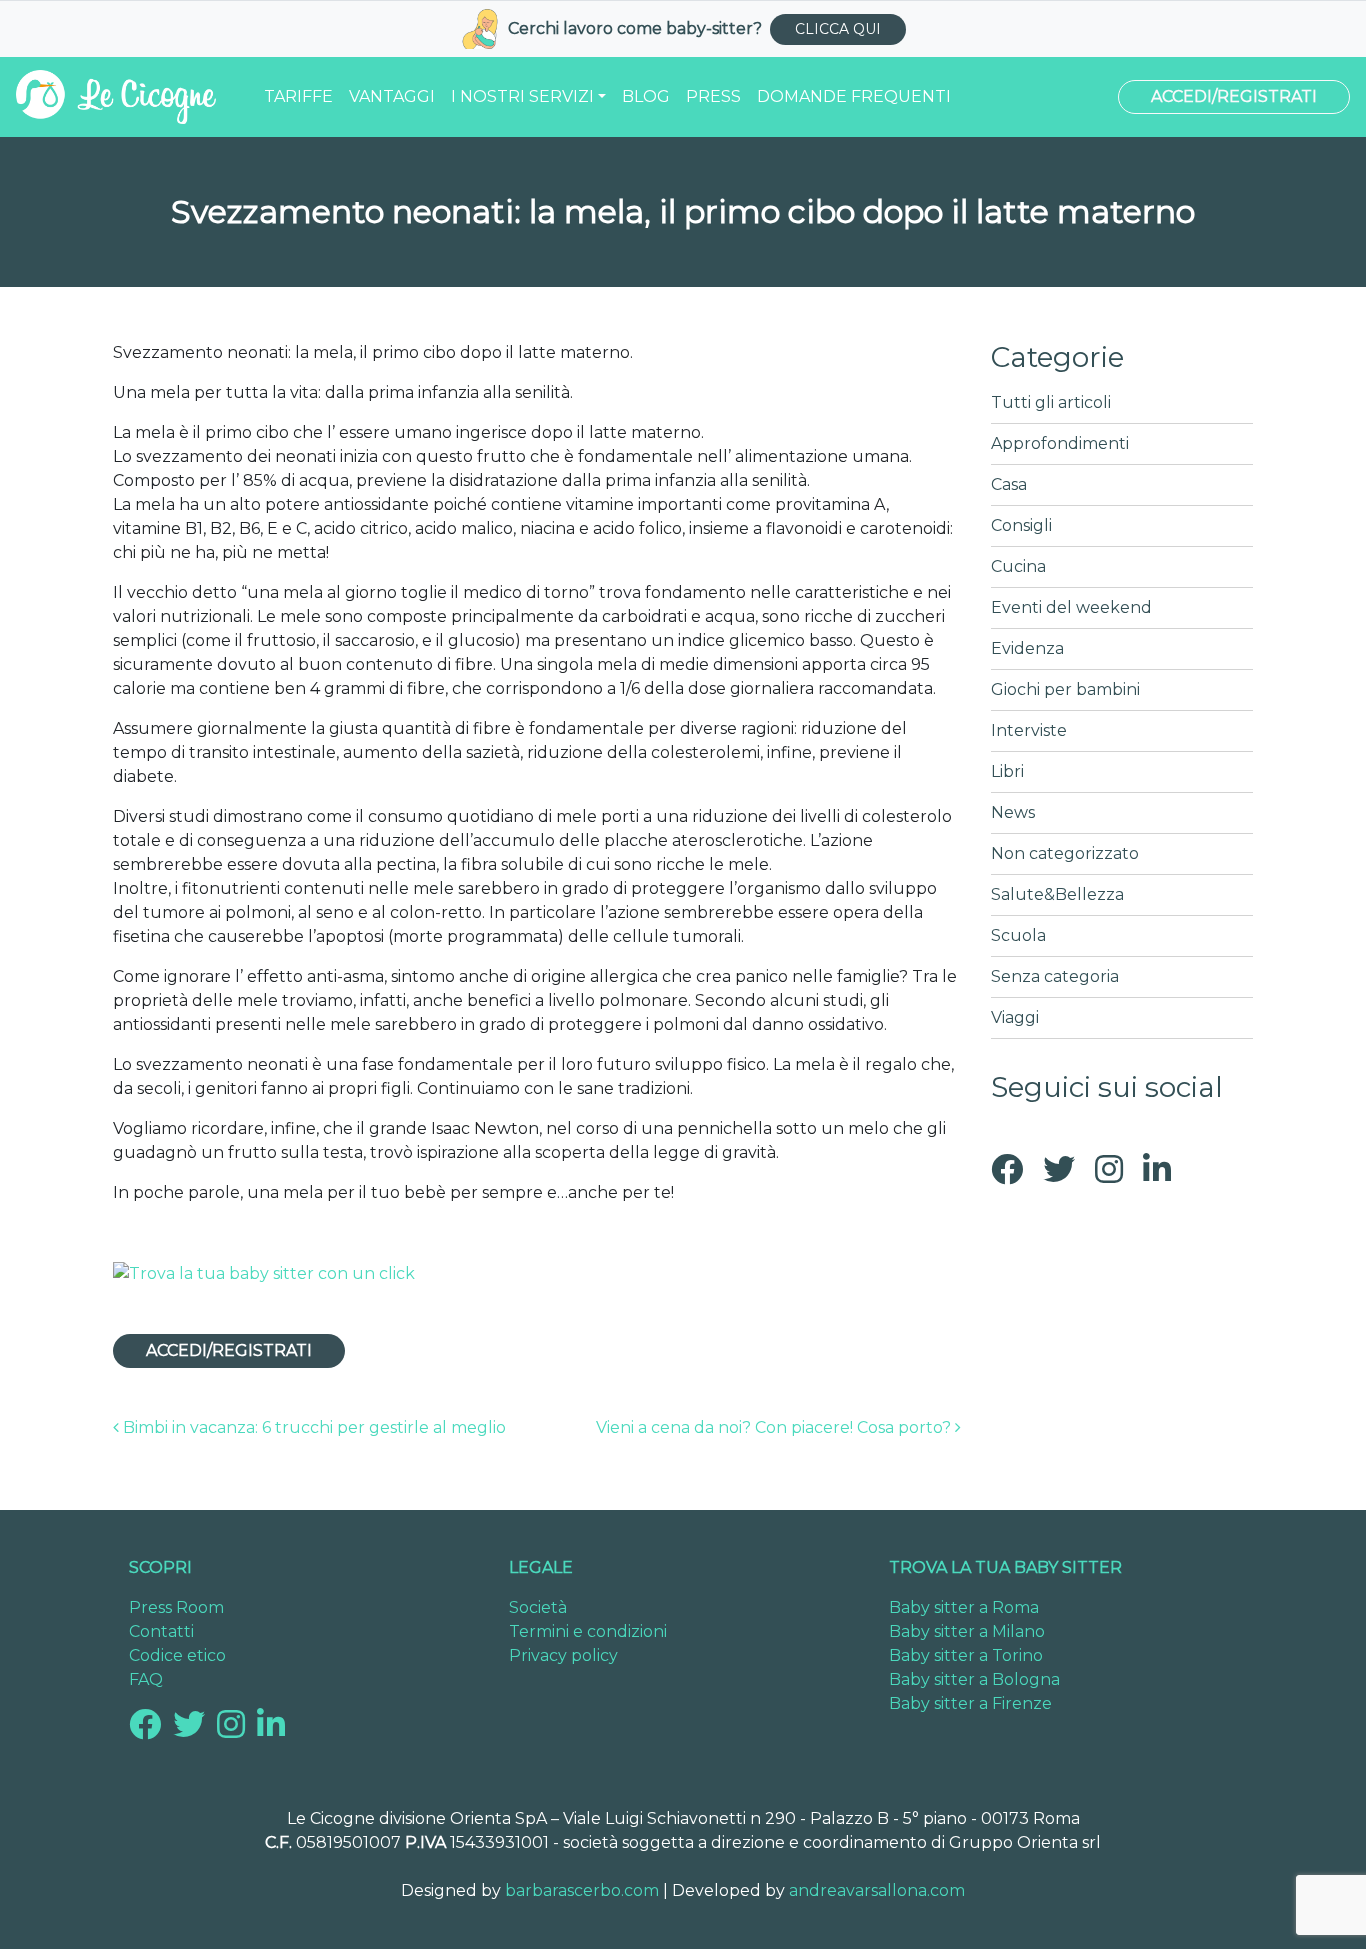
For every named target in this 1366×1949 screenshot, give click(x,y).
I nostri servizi (522, 96)
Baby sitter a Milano (967, 1631)
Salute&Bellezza (1057, 894)
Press (713, 96)
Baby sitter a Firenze (970, 1703)
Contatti (161, 1631)
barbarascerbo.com (582, 1890)
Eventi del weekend (1071, 607)
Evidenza (1027, 648)
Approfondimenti (1060, 443)
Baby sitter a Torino (966, 1655)
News (1013, 812)
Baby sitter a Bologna (974, 1679)
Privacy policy (563, 1655)
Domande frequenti (854, 96)
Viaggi (1015, 1017)
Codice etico (177, 1655)
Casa (1009, 484)
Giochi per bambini (1065, 689)
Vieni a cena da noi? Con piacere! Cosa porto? (775, 1427)
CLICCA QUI (838, 29)
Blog (646, 96)
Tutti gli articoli (1051, 402)
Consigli (1021, 525)
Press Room (176, 1607)
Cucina (1018, 566)
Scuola (1018, 935)
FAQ (146, 1679)
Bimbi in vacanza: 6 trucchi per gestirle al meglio (312, 1427)
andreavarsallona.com (877, 1890)
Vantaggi (392, 96)
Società (538, 1607)
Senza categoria (1055, 976)
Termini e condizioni (588, 1631)
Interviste (1029, 730)
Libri (1007, 771)
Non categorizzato (1065, 853)
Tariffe (298, 96)
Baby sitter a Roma (964, 1607)
